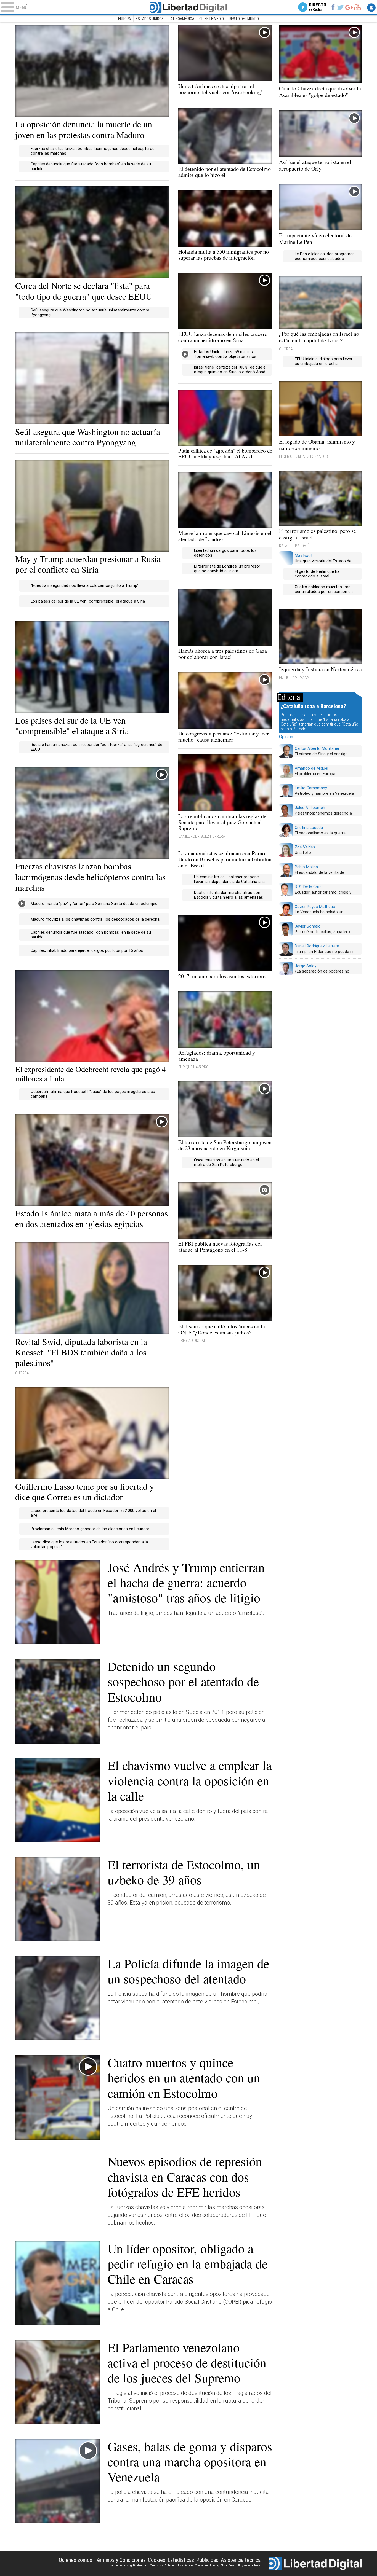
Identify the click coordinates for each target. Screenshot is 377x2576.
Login (371, 7)
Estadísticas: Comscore (193, 2565)
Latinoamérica (181, 19)
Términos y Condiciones (120, 2560)
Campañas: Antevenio (163, 2565)
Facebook (333, 7)
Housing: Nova (218, 2565)
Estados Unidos (150, 19)
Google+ (349, 7)
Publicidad (207, 2560)
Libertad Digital (189, 7)
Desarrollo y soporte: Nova (244, 2565)
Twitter (340, 7)
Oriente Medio (212, 19)
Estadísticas (181, 2560)
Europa (124, 19)
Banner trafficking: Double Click (129, 2565)
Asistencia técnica (241, 2560)
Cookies (157, 2560)
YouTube (357, 7)
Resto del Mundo (244, 19)
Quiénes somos (75, 2560)
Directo (318, 7)
